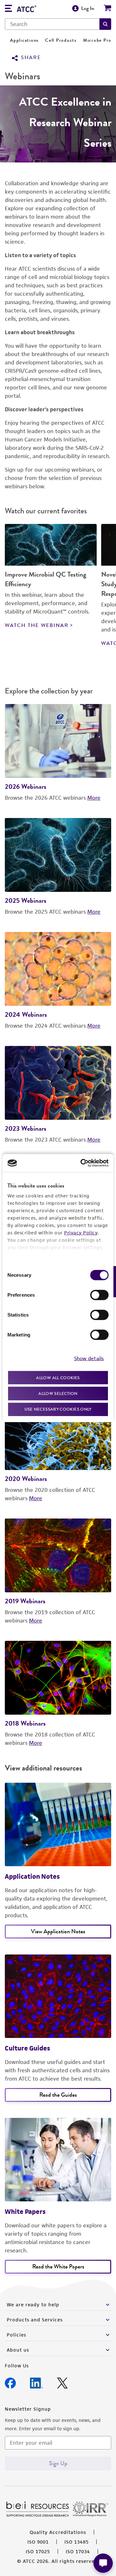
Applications (24, 40)
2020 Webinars (26, 1479)
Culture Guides (27, 2048)
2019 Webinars (25, 1601)
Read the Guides (58, 2095)
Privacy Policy (81, 1232)
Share (31, 58)
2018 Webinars (25, 1723)
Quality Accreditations (58, 2532)
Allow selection (58, 1393)
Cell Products (61, 40)
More (94, 798)
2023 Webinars (26, 1128)
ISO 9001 (38, 2542)
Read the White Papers (58, 2267)
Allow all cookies (58, 1377)
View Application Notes (58, 1931)
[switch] (99, 1295)
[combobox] (52, 24)
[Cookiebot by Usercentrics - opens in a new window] (82, 1163)
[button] (105, 24)
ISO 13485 (77, 2542)
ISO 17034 (78, 2551)
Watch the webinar (37, 625)
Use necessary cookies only (58, 1409)
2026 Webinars (26, 786)
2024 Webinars (26, 1014)
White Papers (25, 2212)
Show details (89, 1358)
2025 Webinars (26, 900)
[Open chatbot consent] (103, 2563)
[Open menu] (8, 9)
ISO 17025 (38, 2551)
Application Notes (32, 1876)
